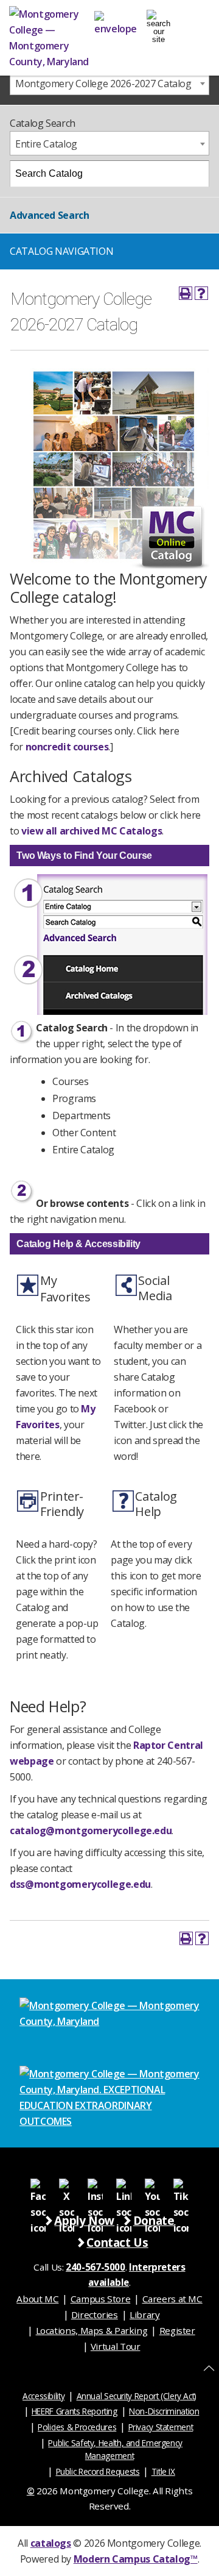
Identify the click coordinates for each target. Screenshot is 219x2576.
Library (144, 2314)
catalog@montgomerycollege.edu (91, 1831)
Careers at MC (172, 2299)
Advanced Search (49, 215)
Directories (95, 2314)
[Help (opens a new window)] (201, 293)
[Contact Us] (116, 21)
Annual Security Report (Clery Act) (137, 2396)
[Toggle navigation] (158, 22)
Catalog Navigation (61, 251)
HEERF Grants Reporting (75, 2411)
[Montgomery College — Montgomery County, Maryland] (52, 38)
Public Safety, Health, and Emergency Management (115, 2449)
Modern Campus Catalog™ (136, 2559)
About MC (37, 2299)
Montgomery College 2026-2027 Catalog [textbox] (103, 84)
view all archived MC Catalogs (92, 831)
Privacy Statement (161, 2427)
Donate (154, 2220)
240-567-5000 (96, 2267)
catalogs (51, 2543)
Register (177, 2330)
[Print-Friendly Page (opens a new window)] (186, 293)
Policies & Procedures (77, 2427)
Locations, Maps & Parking (92, 2330)
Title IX (163, 2471)
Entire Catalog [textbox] (46, 144)
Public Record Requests (98, 2471)
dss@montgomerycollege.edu (80, 1884)
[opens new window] (38, 2186)
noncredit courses (67, 747)
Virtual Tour (116, 2346)
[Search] (196, 174)
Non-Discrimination (164, 2411)
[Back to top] (209, 2368)
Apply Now (84, 2220)
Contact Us (117, 2242)
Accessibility (43, 2396)
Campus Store (101, 2299)
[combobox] (109, 83)
